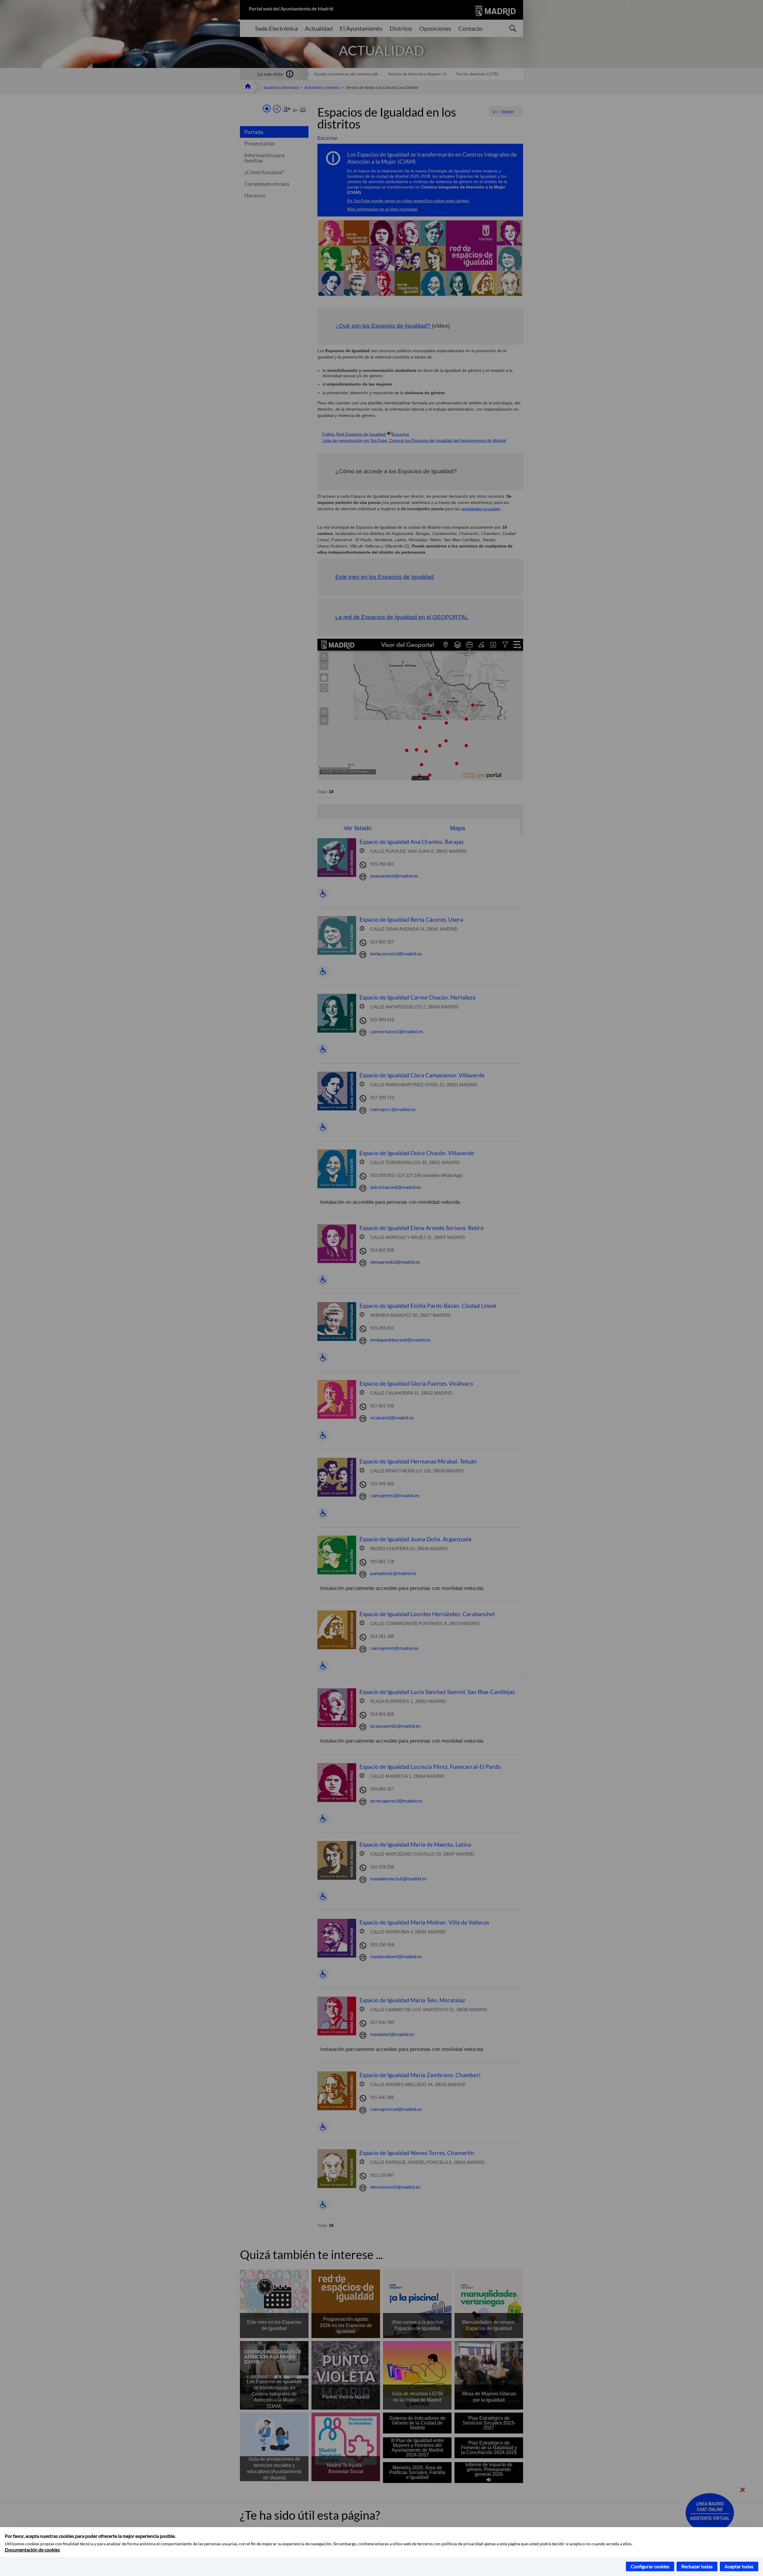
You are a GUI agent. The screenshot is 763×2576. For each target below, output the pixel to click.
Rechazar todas (697, 2566)
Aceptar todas (739, 2566)
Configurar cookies (650, 2566)
